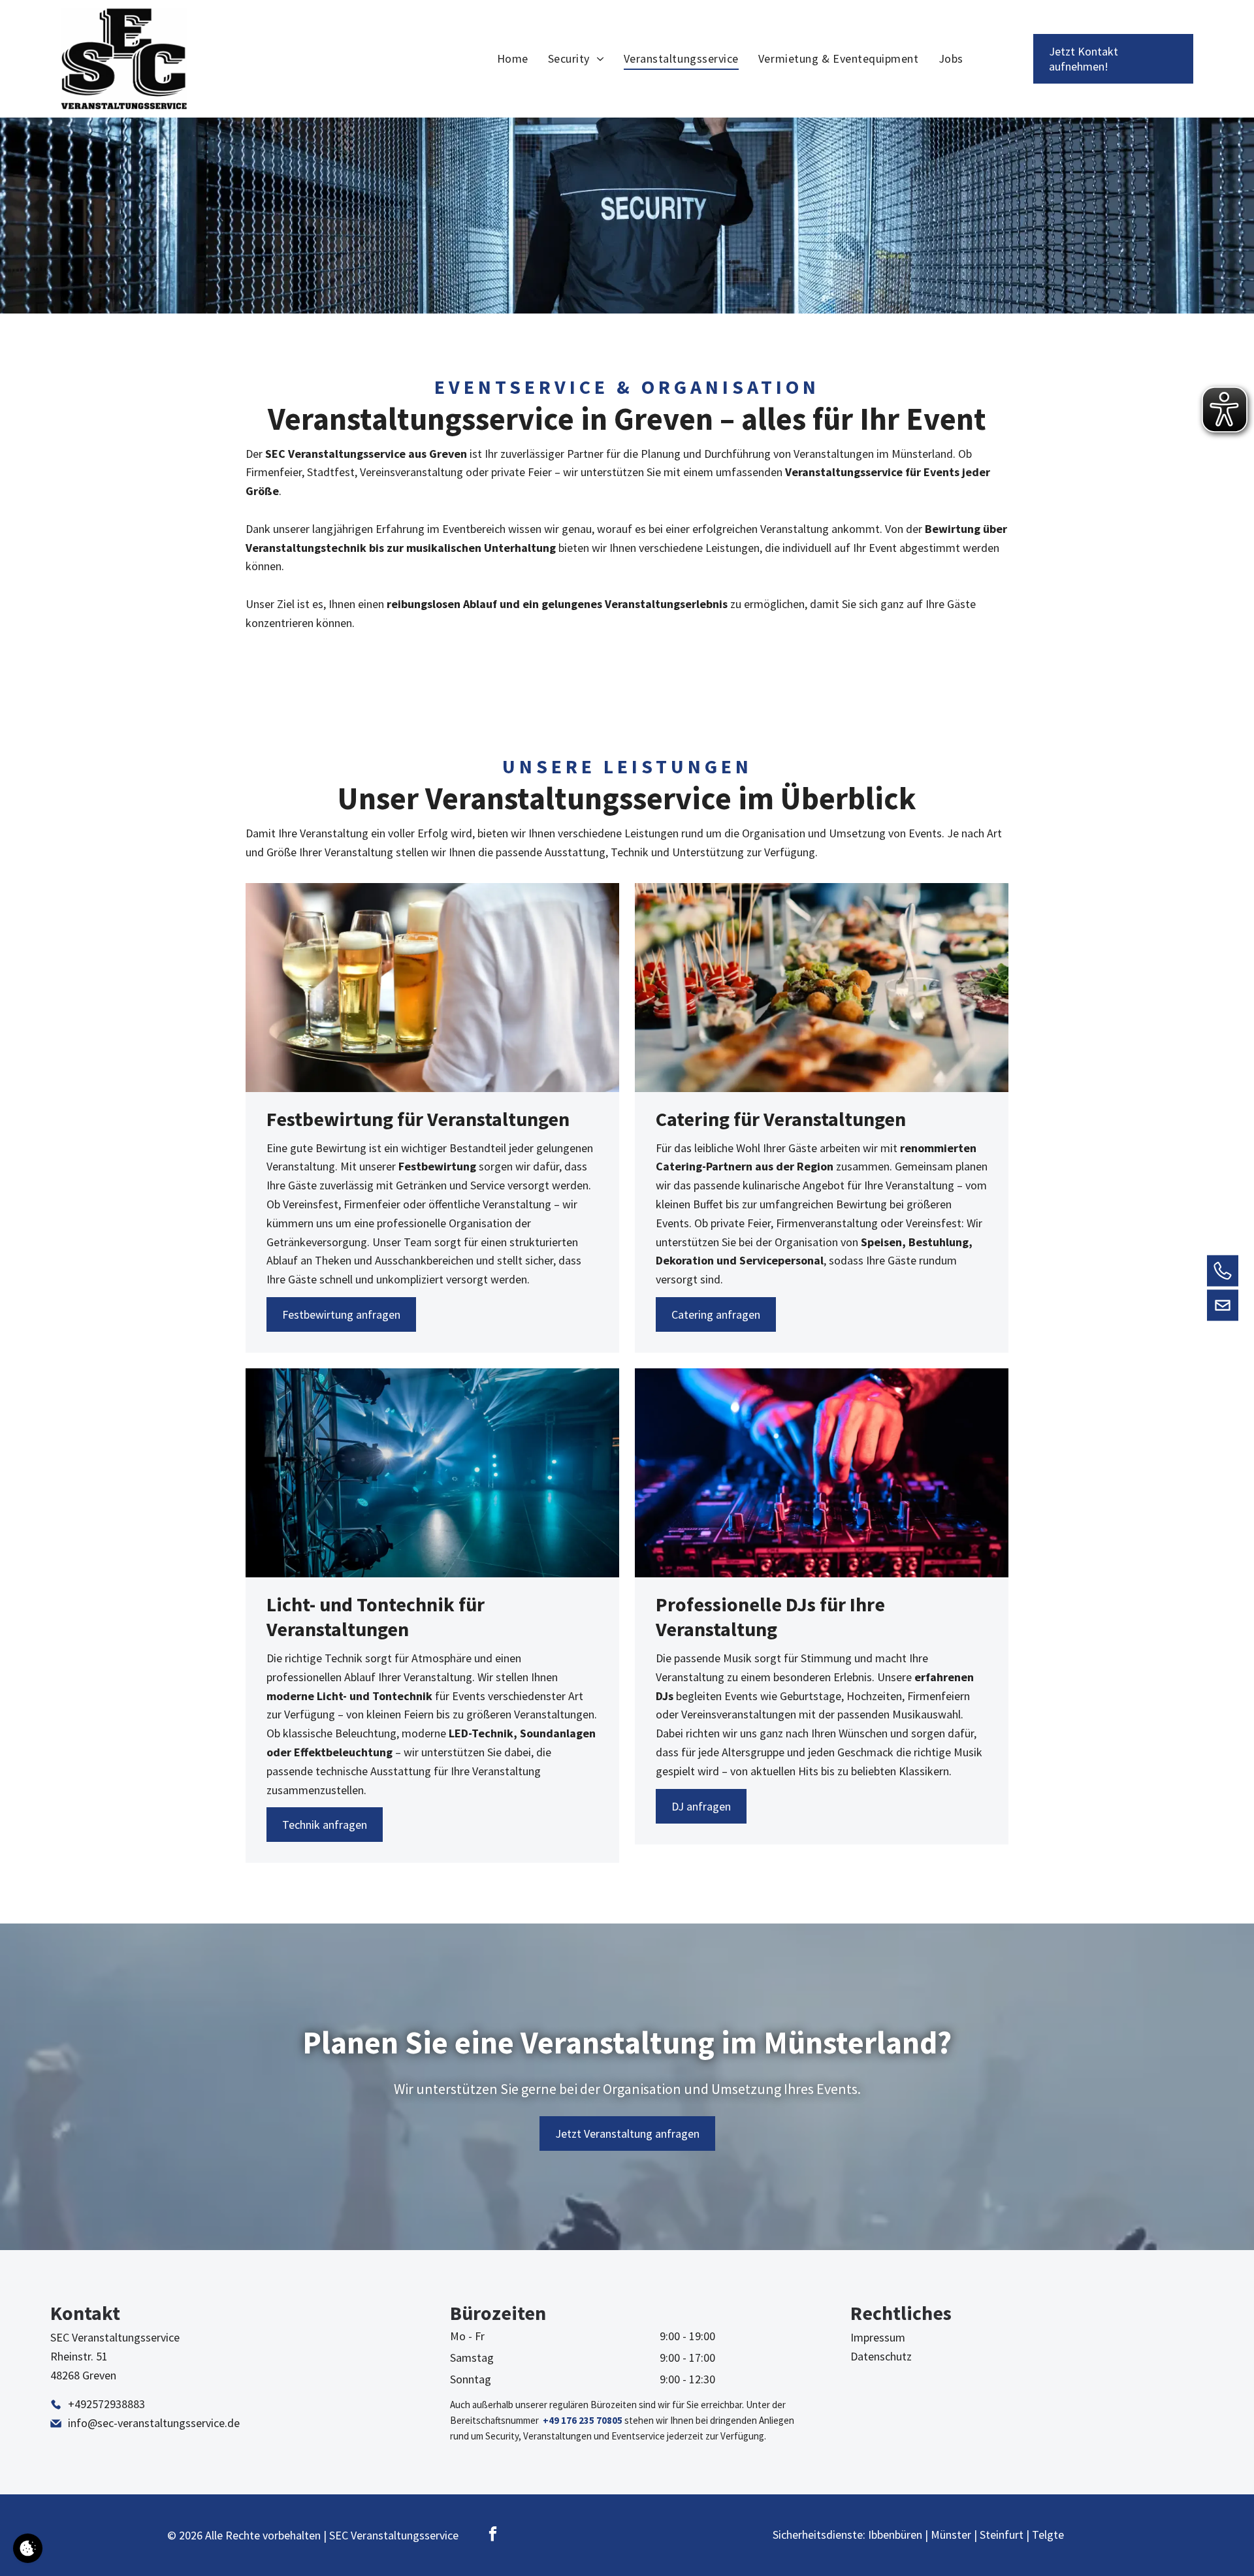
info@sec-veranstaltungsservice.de (154, 2423)
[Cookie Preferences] (28, 2548)
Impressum (878, 2337)
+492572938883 (106, 2404)
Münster (951, 2535)
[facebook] (493, 2536)
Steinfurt (1002, 2535)
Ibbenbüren (895, 2535)
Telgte (1048, 2535)
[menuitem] (513, 59)
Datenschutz (881, 2356)
